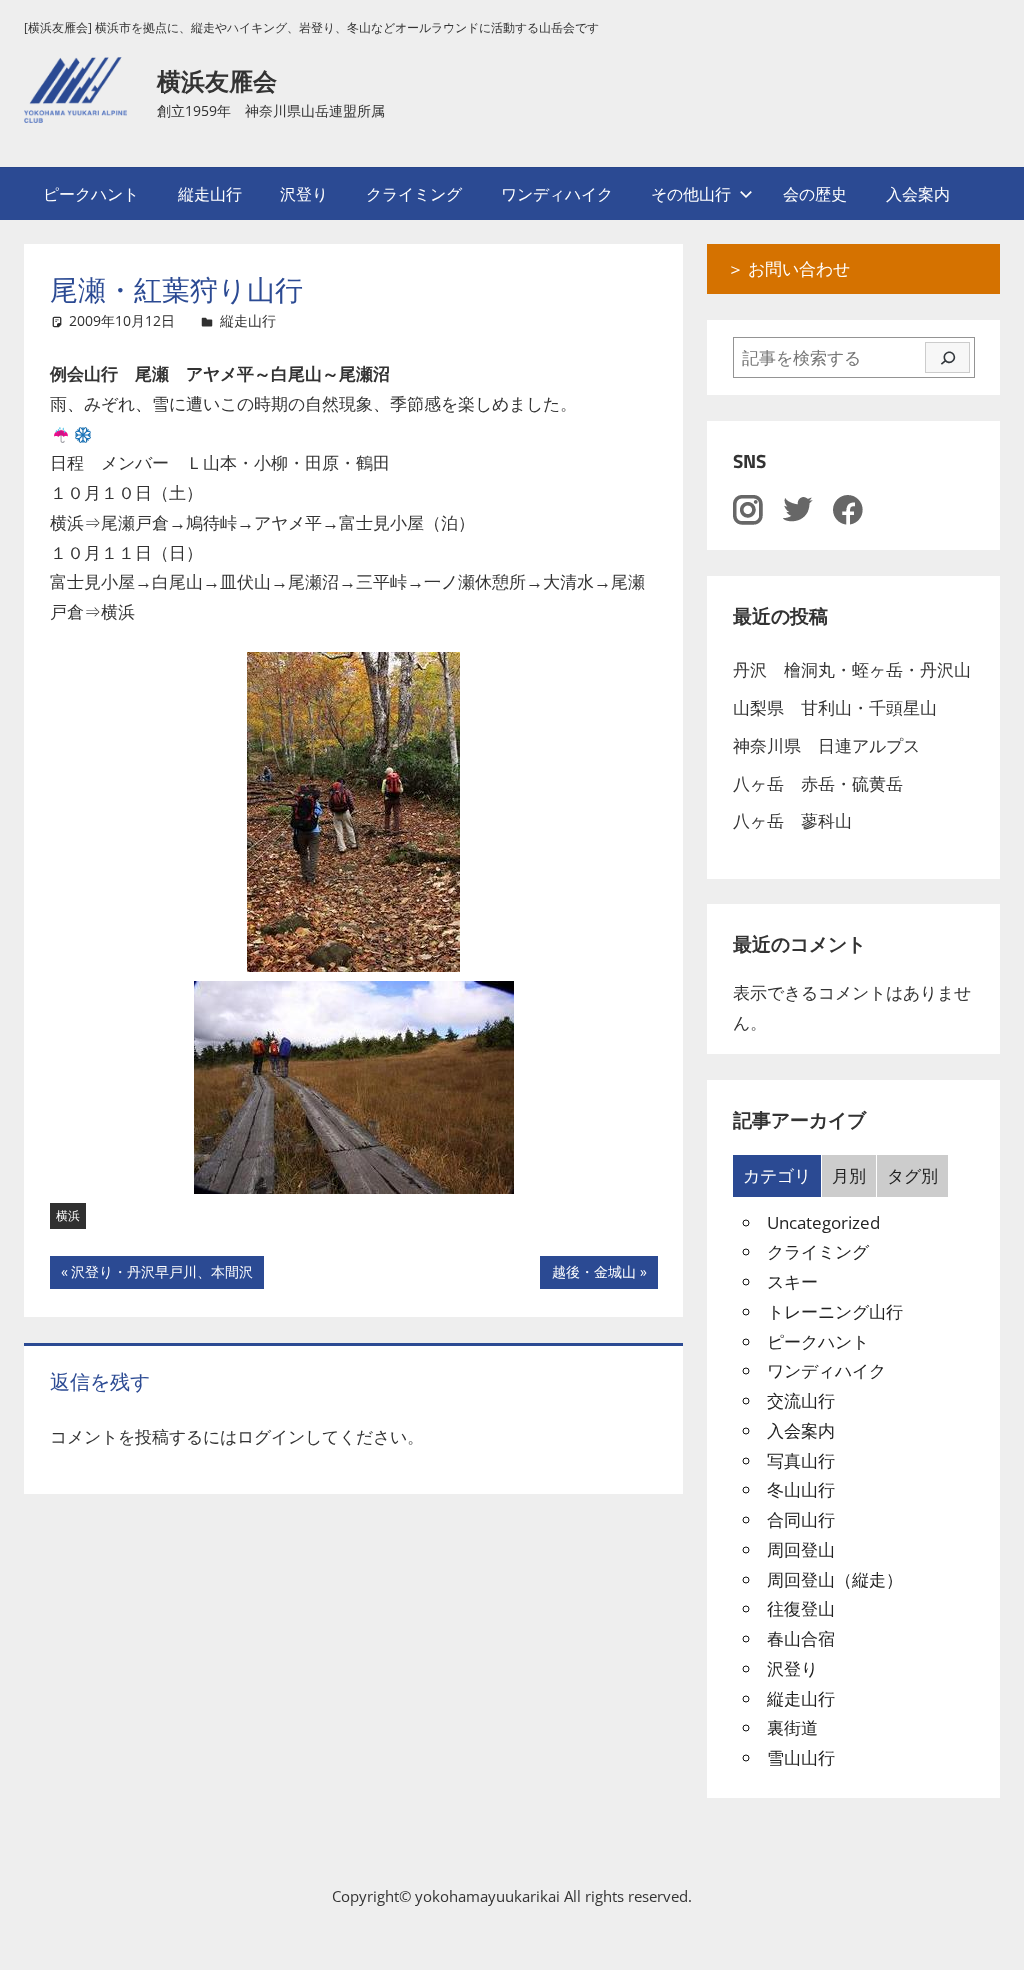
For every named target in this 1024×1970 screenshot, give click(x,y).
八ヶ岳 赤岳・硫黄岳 (818, 783)
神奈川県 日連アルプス (826, 745)
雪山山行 (801, 1757)
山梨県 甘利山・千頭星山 (835, 707)
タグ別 (912, 1175)
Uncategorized (823, 1222)
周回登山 (801, 1549)
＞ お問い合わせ (788, 268)
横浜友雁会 (217, 81)
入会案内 (918, 194)
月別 (849, 1175)
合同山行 (801, 1519)
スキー (792, 1281)
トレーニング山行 (835, 1311)
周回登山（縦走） (835, 1579)
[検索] (947, 358)
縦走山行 (210, 194)
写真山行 (801, 1460)
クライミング (414, 194)
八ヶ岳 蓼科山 (792, 820)
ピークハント (91, 194)
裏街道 (792, 1727)
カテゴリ (777, 1175)
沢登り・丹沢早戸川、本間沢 (161, 1275)
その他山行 (691, 194)
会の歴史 (815, 194)
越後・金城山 (593, 1275)
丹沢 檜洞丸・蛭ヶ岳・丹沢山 (852, 669)
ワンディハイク (557, 194)
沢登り (304, 194)
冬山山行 (801, 1489)
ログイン (271, 1436)
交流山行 (801, 1400)
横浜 (68, 1215)
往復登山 (801, 1608)
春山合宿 (801, 1638)
